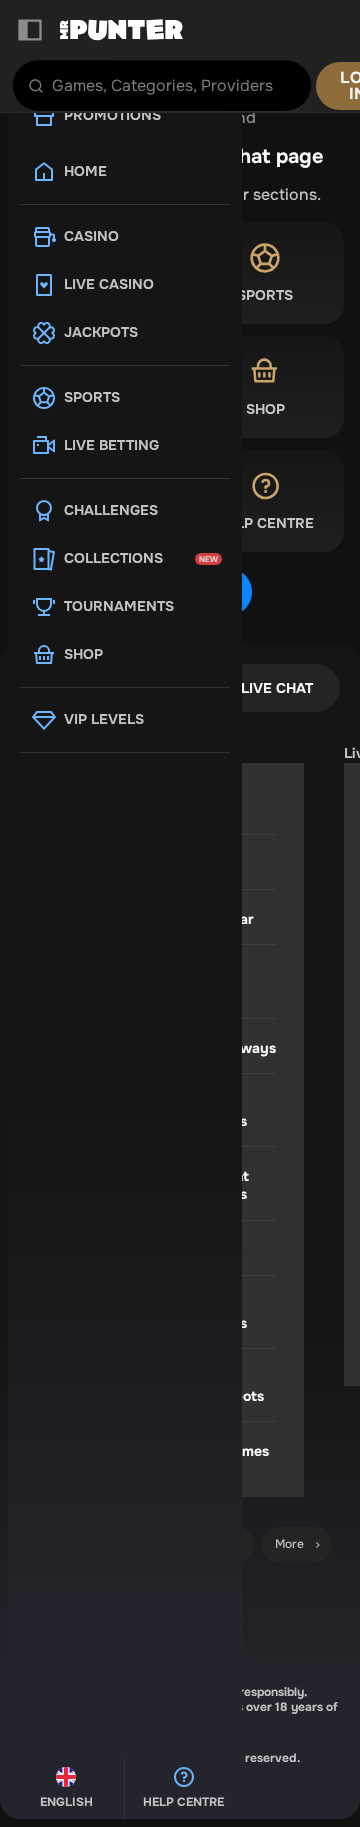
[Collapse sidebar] (30, 30)
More (289, 1544)
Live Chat (277, 688)
